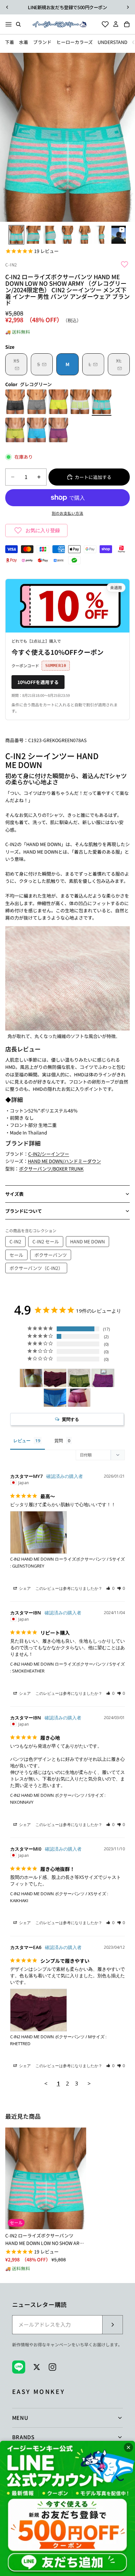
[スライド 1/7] (16, 235)
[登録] (112, 2325)
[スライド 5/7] (85, 235)
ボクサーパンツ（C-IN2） (36, 1268)
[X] (37, 2367)
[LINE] (19, 2367)
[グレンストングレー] (80, 403)
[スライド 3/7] (50, 235)
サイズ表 (14, 1194)
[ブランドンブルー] (37, 431)
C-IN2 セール (46, 1241)
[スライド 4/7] (67, 235)
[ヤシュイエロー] (58, 403)
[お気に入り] (103, 24)
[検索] (18, 24)
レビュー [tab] (22, 1441)
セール (16, 1255)
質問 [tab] (59, 1441)
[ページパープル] (58, 431)
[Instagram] (52, 2367)
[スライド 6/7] (102, 235)
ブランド (42, 42)
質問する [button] (70, 1419)
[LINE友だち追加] (67, 2508)
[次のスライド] (128, 7)
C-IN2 (11, 265)
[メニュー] (9, 24)
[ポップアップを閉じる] (128, 2447)
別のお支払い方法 (67, 513)
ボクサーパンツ (51, 1255)
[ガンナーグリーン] (15, 431)
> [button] (89, 2083)
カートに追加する (93, 477)
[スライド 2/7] (33, 235)
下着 (10, 42)
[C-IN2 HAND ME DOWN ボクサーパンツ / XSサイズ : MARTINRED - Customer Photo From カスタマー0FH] (79, 1398)
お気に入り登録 (43, 530)
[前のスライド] (7, 7)
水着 (24, 42)
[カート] (129, 24)
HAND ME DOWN (87, 1241)
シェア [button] (24, 1588)
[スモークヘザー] (37, 403)
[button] (110, 1588)
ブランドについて (24, 1211)
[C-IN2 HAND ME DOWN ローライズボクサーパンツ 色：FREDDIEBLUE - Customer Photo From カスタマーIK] (55, 1398)
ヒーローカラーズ (75, 42)
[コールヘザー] (15, 403)
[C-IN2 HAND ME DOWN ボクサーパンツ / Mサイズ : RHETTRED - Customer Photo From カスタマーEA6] (55, 1378)
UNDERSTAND (113, 42)
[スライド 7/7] (119, 235)
